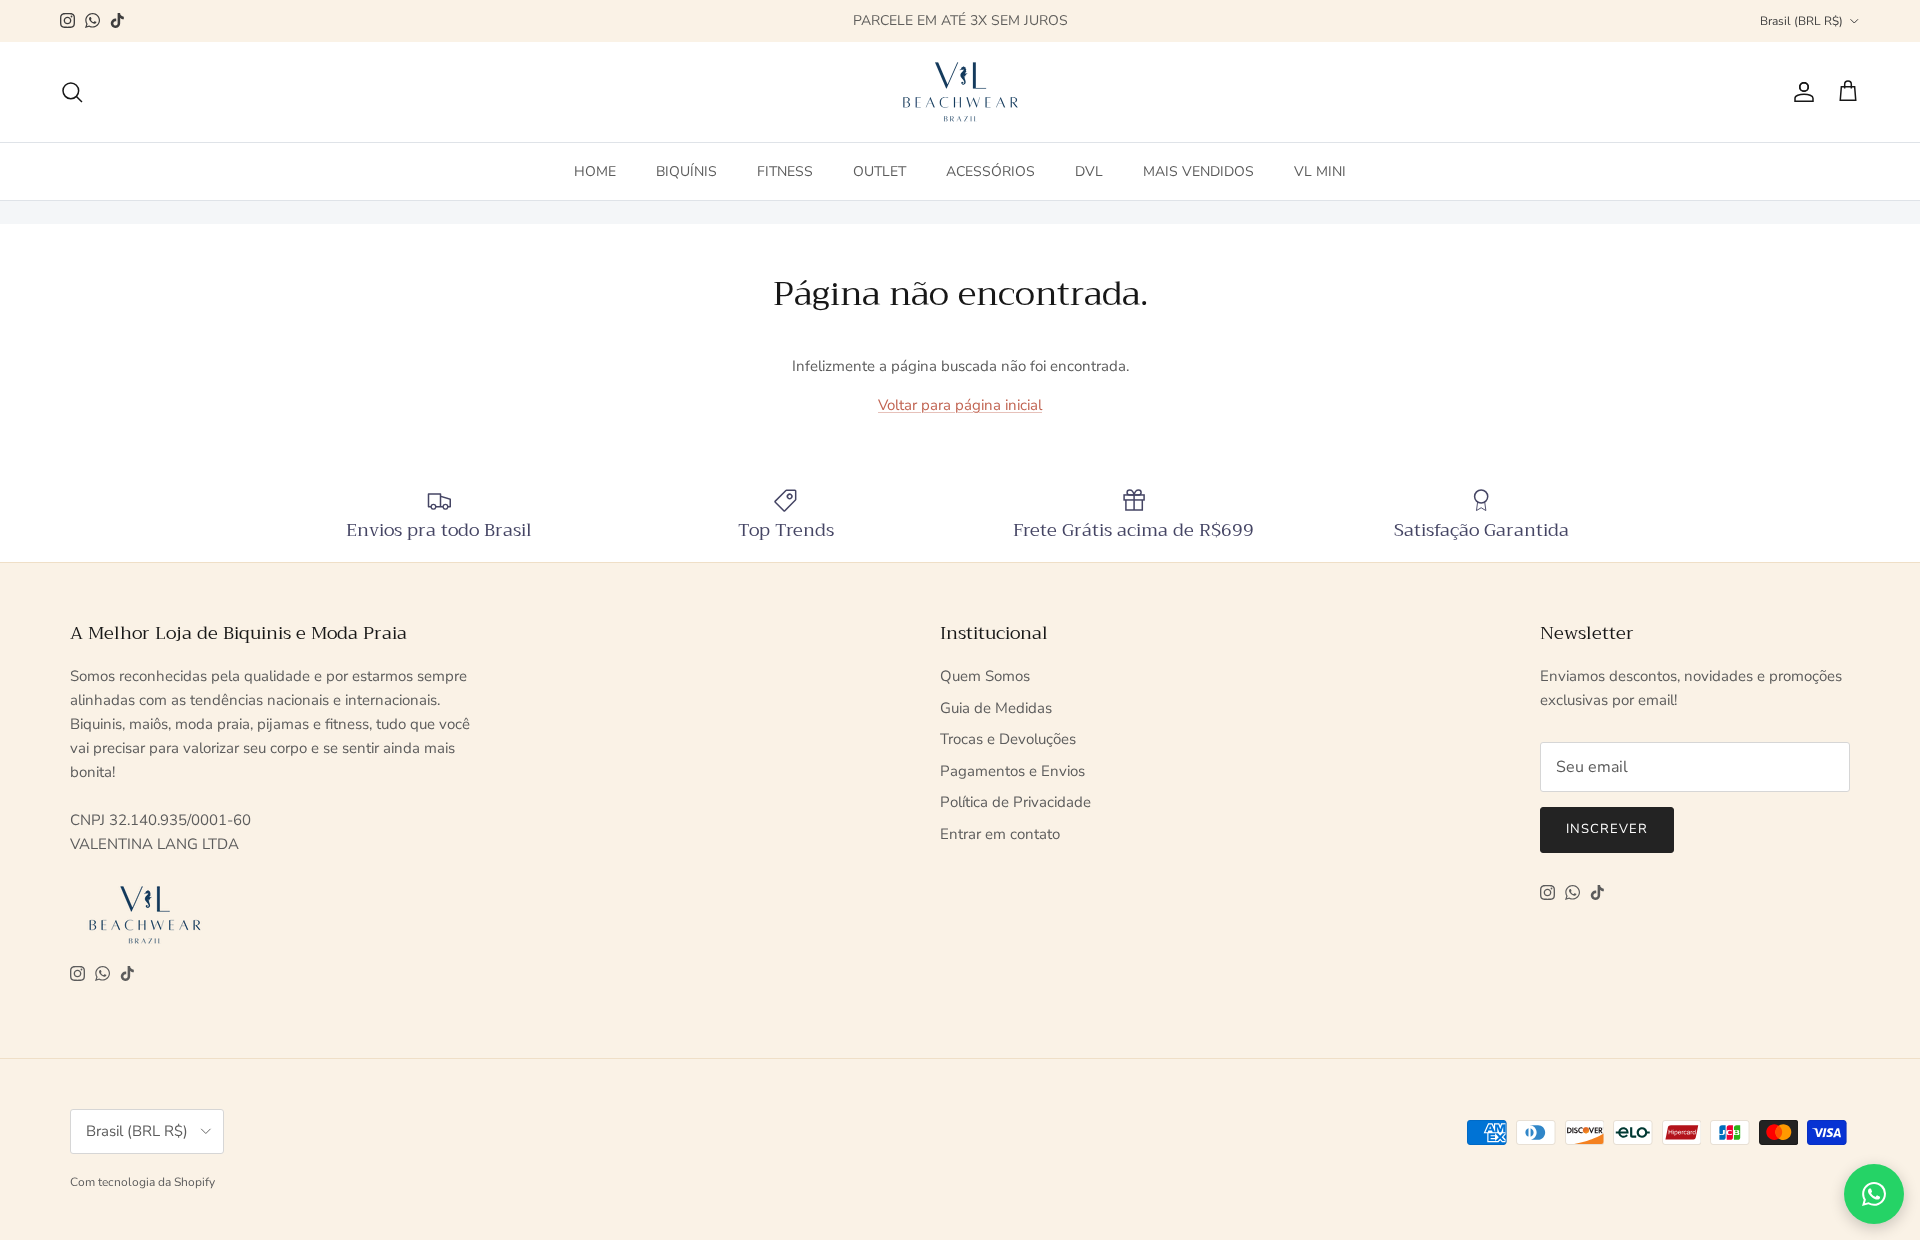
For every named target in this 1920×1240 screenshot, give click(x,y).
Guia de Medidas (996, 708)
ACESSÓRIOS (990, 170)
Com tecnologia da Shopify (142, 1182)
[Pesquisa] (72, 92)
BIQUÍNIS (686, 170)
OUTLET (879, 170)
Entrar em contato (1000, 834)
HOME (595, 170)
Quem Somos (985, 676)
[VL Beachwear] (960, 92)
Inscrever (1607, 829)
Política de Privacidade (1015, 802)
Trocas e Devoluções (1008, 739)
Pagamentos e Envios (1012, 771)
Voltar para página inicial (960, 405)
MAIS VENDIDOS (1198, 170)
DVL (1089, 170)
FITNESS (785, 170)
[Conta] (1800, 92)
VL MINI (1320, 170)
